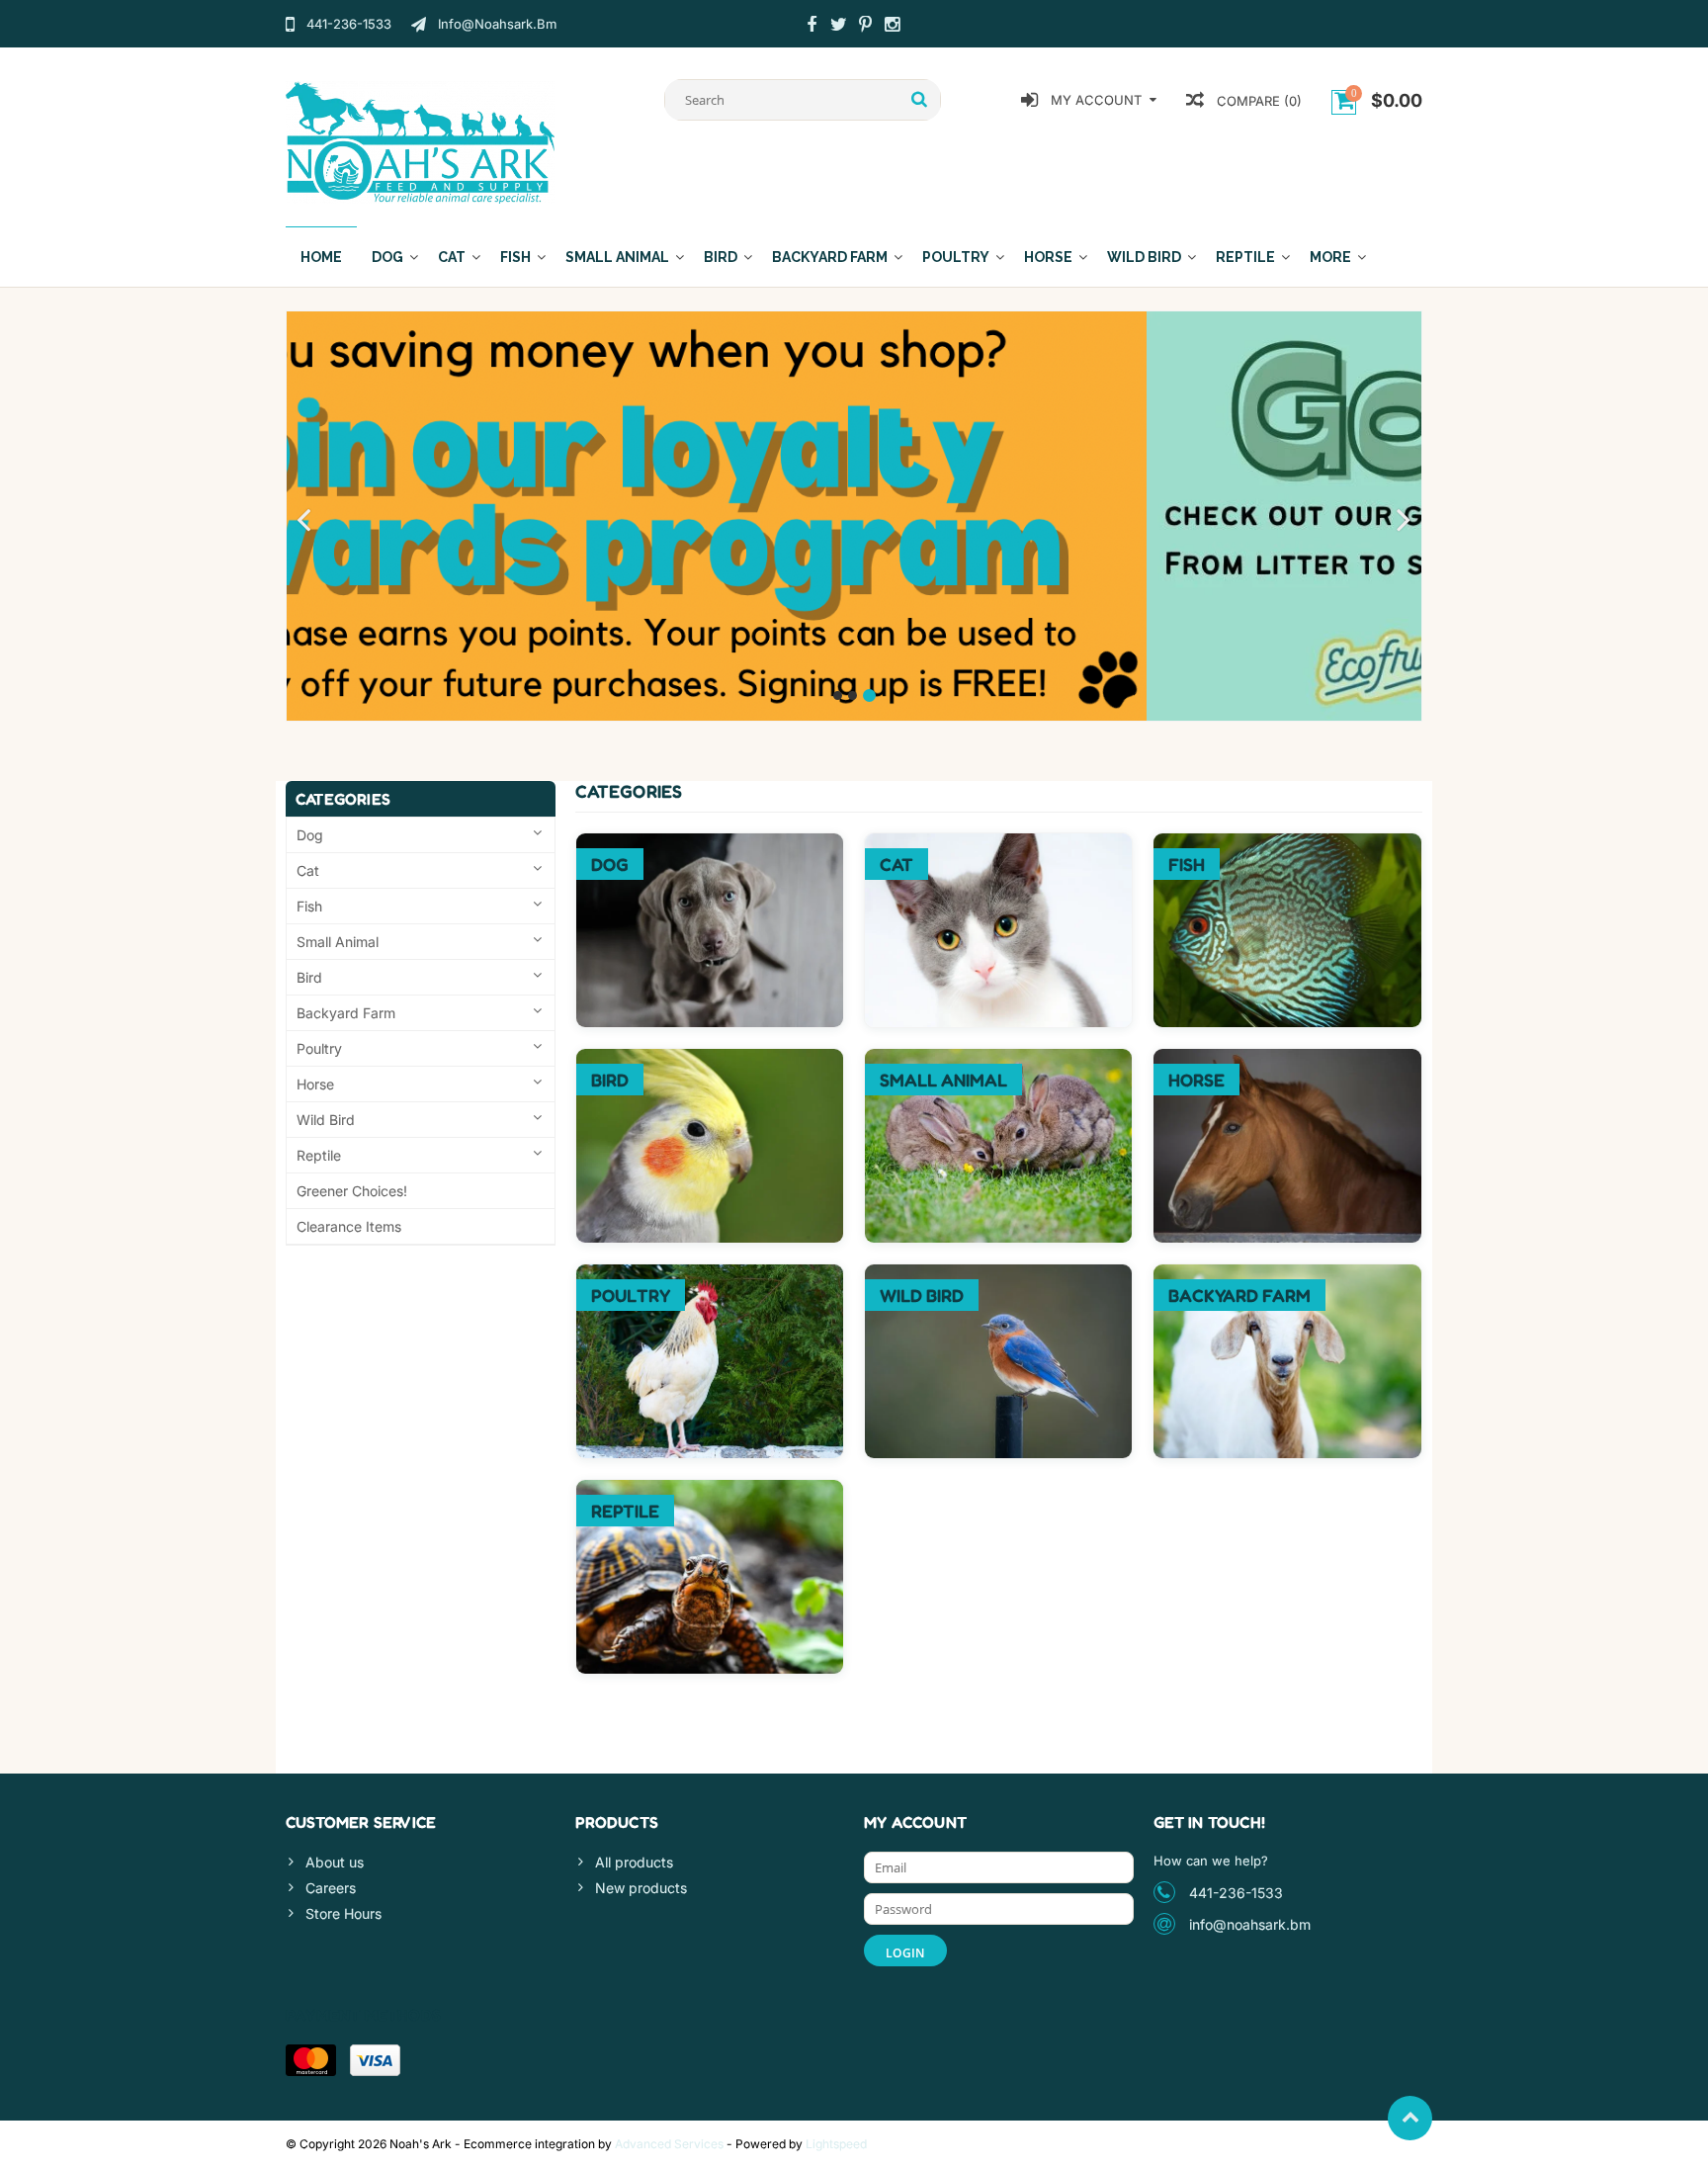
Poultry (956, 257)
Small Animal (617, 257)
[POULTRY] (710, 1275)
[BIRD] (710, 1059)
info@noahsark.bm (1250, 1924)
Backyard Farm (830, 257)
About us (335, 1862)
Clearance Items (349, 1226)
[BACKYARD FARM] (1287, 1275)
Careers (331, 1888)
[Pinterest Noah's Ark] (865, 27)
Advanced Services (669, 2144)
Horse (1048, 257)
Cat (452, 257)
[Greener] (854, 516)
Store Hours (343, 1913)
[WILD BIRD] (998, 1275)
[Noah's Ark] (421, 141)
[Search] (920, 100)
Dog (387, 257)
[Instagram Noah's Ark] (892, 27)
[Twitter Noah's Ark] (838, 27)
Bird (721, 257)
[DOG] (710, 844)
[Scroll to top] (1410, 2118)
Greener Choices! (352, 1191)
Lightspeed (836, 2144)
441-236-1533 (1236, 1893)
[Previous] (304, 521)
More (1330, 257)
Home (321, 257)
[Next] (1404, 521)
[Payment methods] (311, 2060)
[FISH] (1287, 844)
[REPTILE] (710, 1490)
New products (641, 1888)
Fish (515, 257)
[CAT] (998, 844)
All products (634, 1862)
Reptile (1245, 257)
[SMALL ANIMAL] (998, 1059)
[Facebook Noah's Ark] (811, 27)
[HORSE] (1287, 1059)
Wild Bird (1144, 257)
